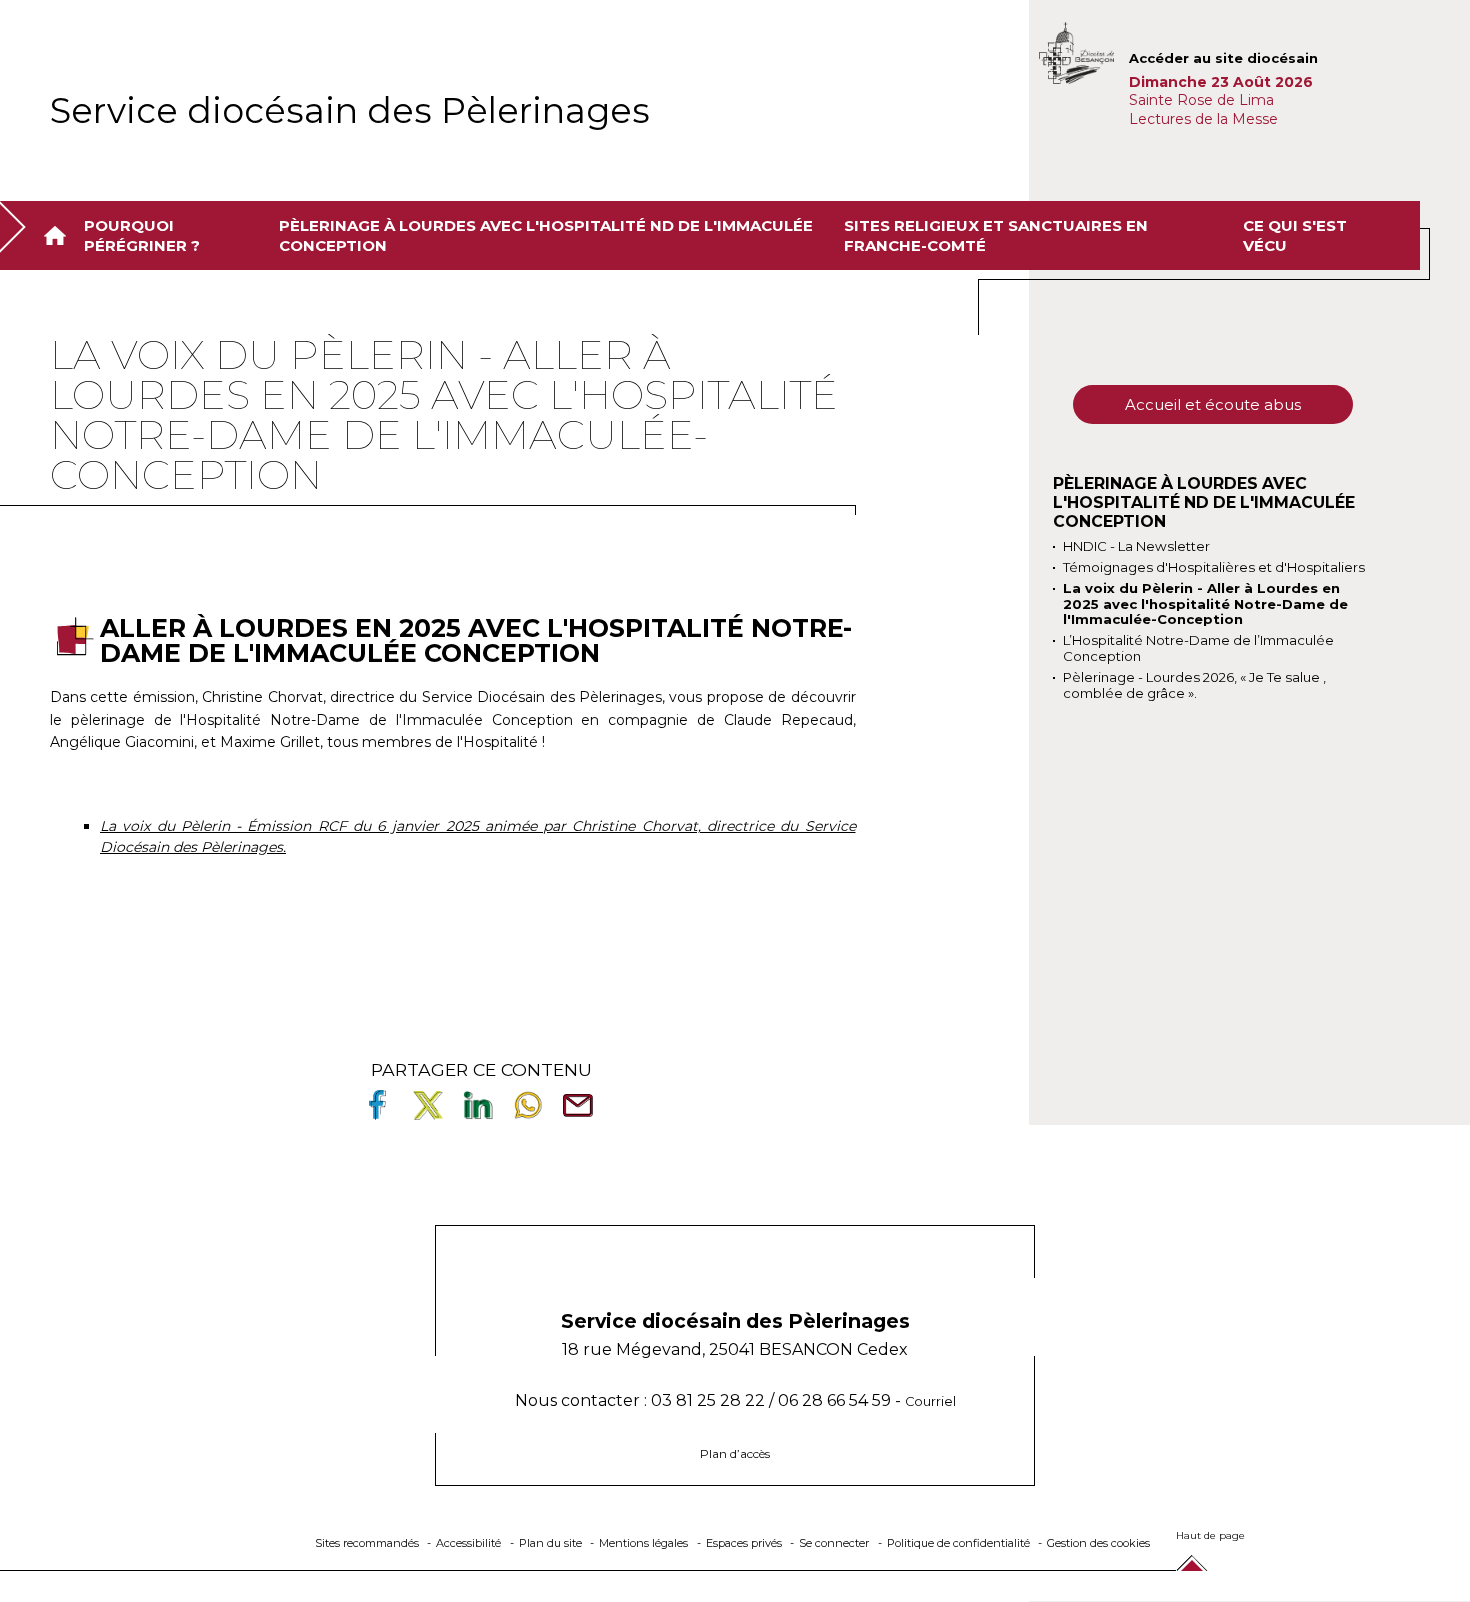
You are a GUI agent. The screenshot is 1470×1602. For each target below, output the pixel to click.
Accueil (59, 235)
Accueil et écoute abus (1213, 404)
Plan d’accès (735, 1453)
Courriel (930, 1401)
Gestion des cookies (1098, 1543)
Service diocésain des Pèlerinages (350, 110)
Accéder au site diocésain (1223, 58)
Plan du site (550, 1543)
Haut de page (1210, 1535)
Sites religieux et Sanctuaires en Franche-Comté (996, 235)
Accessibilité (468, 1543)
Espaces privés (744, 1543)
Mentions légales (643, 1543)
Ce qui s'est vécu (1295, 235)
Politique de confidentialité (958, 1543)
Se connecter (834, 1543)
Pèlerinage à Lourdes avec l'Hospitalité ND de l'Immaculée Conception (546, 235)
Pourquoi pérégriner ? (142, 235)
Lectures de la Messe (1205, 119)
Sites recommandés (367, 1543)
